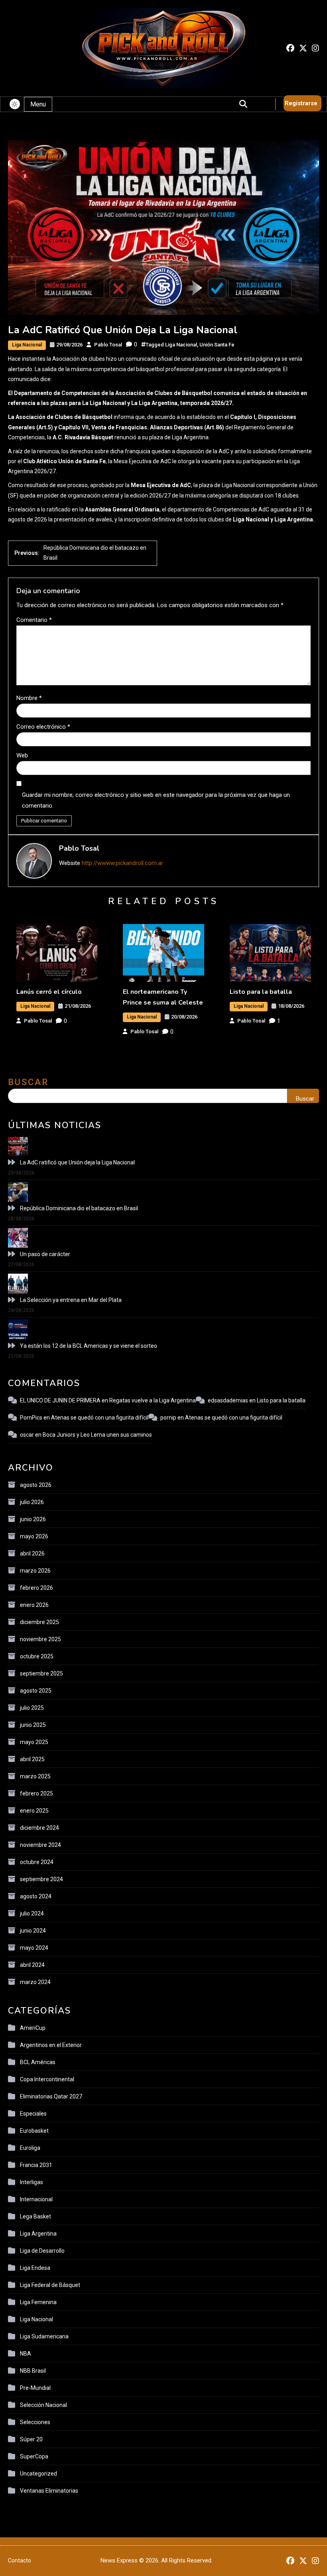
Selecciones (35, 2422)
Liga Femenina (38, 2302)
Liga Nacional (27, 345)
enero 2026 (34, 1605)
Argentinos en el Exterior (51, 2045)
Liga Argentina (38, 2234)
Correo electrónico (43, 727)
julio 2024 (32, 1913)
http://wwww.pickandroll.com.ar (122, 863)
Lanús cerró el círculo (49, 992)
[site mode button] (15, 104)
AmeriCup (33, 2028)
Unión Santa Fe (217, 345)
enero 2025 (34, 1811)
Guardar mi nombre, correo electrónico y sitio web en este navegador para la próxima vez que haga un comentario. (156, 800)
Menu (38, 104)
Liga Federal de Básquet (50, 2285)
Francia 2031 (36, 2165)
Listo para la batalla (261, 992)
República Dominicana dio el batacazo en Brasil (79, 1208)
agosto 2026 (36, 1485)
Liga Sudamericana (44, 2336)
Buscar (28, 1082)
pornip (168, 1418)
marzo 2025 (35, 1776)
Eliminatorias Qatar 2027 (51, 2096)
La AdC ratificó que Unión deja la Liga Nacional (77, 1162)
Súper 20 (31, 2439)
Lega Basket (35, 2216)
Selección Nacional (43, 2405)
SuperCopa (34, 2456)
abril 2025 (32, 1759)
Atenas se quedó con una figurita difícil (100, 1418)
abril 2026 (32, 1553)
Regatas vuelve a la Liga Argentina (153, 1400)
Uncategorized (38, 2474)
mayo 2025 (34, 1742)
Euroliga (30, 2148)
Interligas (32, 2182)
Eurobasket (34, 2131)
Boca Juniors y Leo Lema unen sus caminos (97, 1435)
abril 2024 (32, 1965)
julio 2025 (32, 1708)
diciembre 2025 (39, 1622)
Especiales (33, 2114)
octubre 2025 (37, 1656)
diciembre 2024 (39, 1828)
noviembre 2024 (40, 1845)
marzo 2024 (35, 1982)
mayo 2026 (34, 1536)
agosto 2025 (36, 1691)
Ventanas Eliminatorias (49, 2491)
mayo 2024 (34, 1948)
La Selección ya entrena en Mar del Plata (71, 1300)
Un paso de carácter (45, 1254)
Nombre (29, 698)
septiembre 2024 (41, 1879)
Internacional (36, 2199)
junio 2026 (33, 1519)
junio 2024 (33, 1931)
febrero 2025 (36, 1793)
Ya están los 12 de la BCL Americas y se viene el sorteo (89, 1346)
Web (22, 755)
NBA (26, 2354)
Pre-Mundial (35, 2388)
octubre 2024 (37, 1862)
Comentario (34, 620)
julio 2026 (32, 1502)
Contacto (20, 2560)
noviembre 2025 (40, 1639)
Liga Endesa (35, 2268)
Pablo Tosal (108, 345)
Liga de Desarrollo (42, 2251)
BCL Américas (38, 2062)
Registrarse (301, 103)
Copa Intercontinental (47, 2079)
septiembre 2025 (41, 1673)
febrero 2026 (36, 1588)
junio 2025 (33, 1725)
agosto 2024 (36, 1896)
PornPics (31, 1418)
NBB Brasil (33, 2371)
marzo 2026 (35, 1571)
